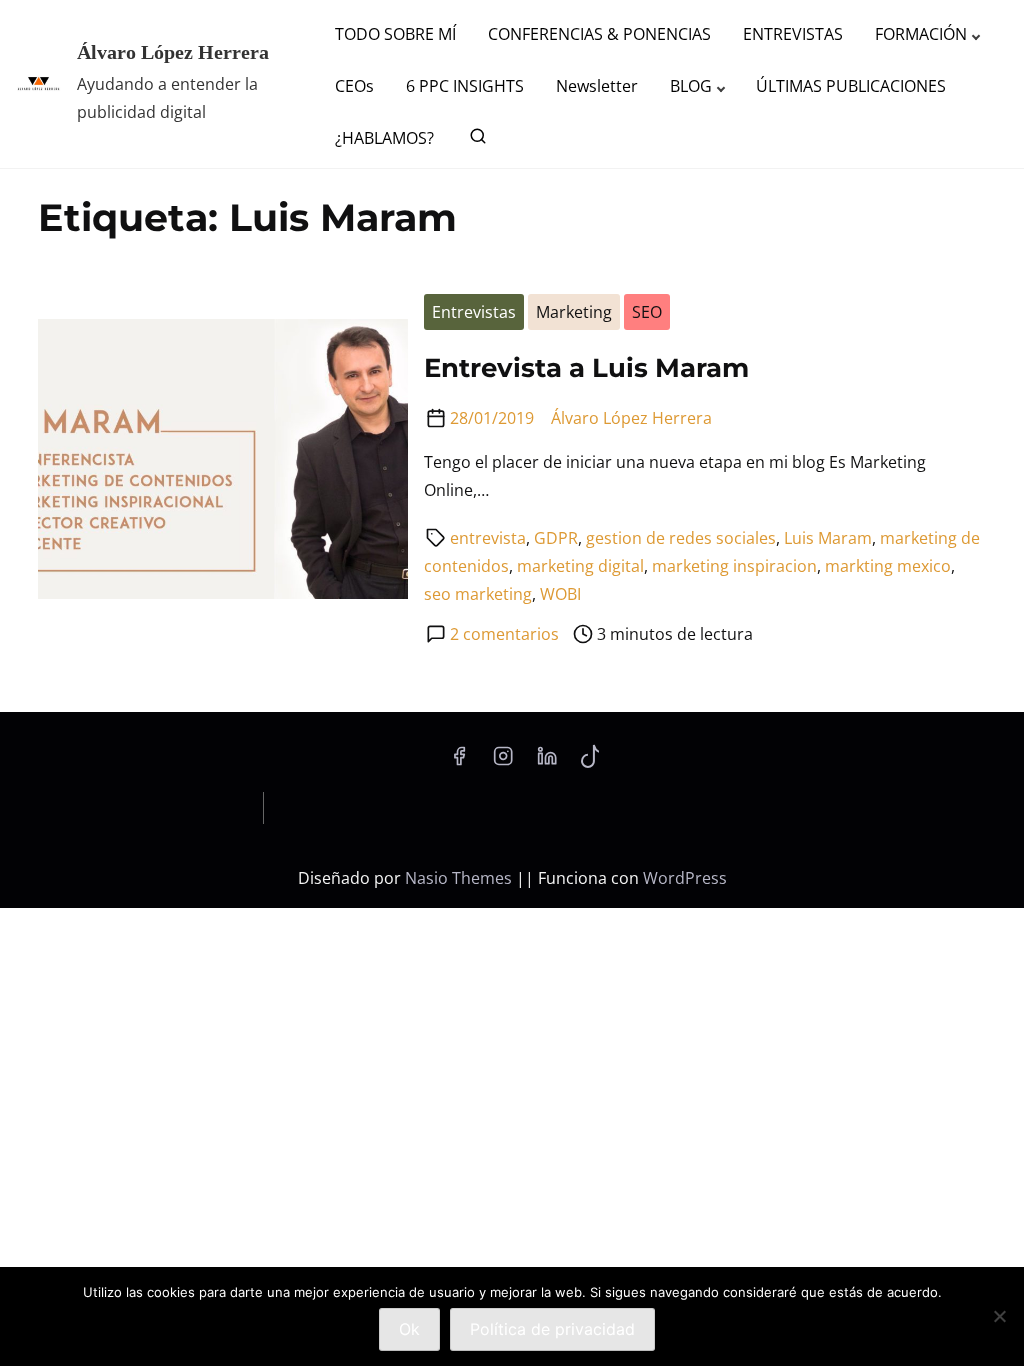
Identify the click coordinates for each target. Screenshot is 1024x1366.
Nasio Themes (460, 878)
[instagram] (503, 762)
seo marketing (478, 594)
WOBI (560, 594)
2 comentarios (504, 634)
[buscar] (474, 140)
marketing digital (580, 566)
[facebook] (459, 762)
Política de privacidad (552, 1329)
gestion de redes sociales (681, 538)
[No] (999, 1316)
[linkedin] (547, 762)
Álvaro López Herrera (173, 52)
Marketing (574, 312)
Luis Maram (828, 538)
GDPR (556, 538)
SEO (647, 312)
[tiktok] (590, 762)
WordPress (685, 878)
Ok (409, 1329)
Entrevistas (474, 312)
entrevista (488, 538)
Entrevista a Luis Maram (586, 368)
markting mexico (888, 566)
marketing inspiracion (734, 566)
